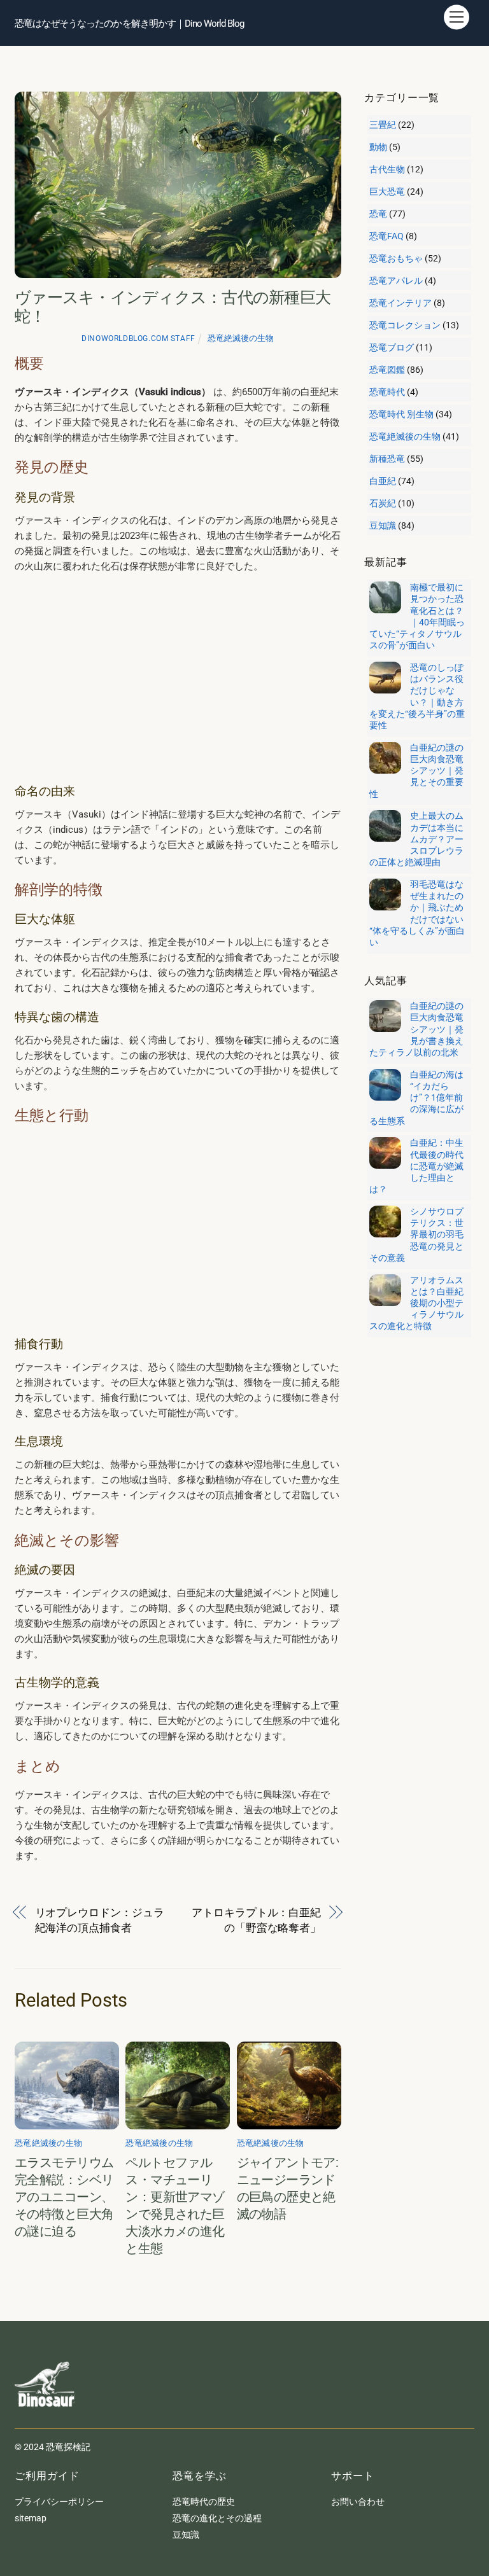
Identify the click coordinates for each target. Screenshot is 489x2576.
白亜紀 (383, 481)
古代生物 (387, 169)
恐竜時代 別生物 (401, 414)
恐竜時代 (387, 392)
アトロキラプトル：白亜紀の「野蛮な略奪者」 (256, 1920)
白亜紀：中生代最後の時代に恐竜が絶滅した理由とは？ (416, 1166)
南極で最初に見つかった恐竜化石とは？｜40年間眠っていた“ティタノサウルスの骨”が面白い (417, 616)
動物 (378, 147)
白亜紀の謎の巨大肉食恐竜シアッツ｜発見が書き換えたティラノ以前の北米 (416, 1029)
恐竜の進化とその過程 (217, 2518)
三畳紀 (383, 125)
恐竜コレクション (405, 325)
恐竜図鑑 (387, 370)
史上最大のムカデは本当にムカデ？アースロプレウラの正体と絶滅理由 (416, 839)
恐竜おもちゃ (396, 258)
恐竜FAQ (386, 236)
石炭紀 (383, 503)
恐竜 (378, 214)
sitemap (31, 2518)
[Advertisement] (178, 678)
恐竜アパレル (396, 281)
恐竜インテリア (400, 303)
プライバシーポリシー (59, 2502)
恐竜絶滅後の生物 (241, 338)
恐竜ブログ (392, 347)
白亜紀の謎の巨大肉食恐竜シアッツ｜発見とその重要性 (416, 771)
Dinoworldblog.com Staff (138, 338)
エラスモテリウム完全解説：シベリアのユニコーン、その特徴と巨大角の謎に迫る (64, 2197)
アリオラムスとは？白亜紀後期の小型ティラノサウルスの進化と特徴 (416, 1303)
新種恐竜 (387, 459)
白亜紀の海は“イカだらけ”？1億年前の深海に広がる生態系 (416, 1098)
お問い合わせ (358, 2502)
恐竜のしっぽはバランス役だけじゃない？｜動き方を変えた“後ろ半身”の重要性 (417, 696)
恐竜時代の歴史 (204, 2502)
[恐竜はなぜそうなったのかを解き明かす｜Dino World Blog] (46, 2416)
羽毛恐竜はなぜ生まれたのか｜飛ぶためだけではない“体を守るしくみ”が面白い (417, 913)
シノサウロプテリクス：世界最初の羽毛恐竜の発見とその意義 (416, 1235)
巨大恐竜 (387, 191)
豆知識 (383, 526)
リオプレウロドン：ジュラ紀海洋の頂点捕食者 (100, 1920)
